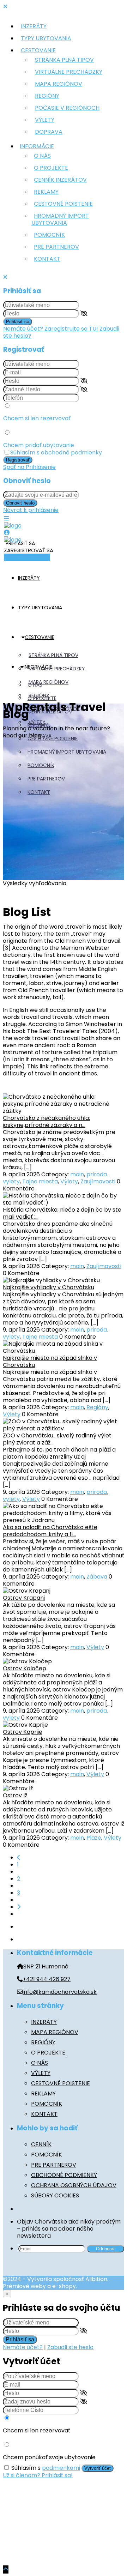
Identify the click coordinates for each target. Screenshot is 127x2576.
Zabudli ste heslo (70, 2347)
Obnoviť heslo (20, 503)
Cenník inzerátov (60, 180)
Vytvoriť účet (98, 2468)
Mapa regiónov (59, 84)
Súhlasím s (56, 453)
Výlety (45, 120)
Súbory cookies (55, 2195)
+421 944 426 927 (47, 1979)
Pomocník (49, 235)
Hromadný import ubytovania (60, 219)
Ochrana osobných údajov (74, 2185)
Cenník (41, 2144)
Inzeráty (34, 26)
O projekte (51, 168)
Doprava (49, 132)
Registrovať (18, 460)
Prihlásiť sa (18, 322)
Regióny (47, 96)
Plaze (94, 1838)
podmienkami (61, 2468)
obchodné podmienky (71, 453)
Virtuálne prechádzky (69, 72)
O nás (42, 156)
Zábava (97, 1577)
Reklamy (46, 192)
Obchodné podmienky (64, 2175)
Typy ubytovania (46, 38)
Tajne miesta (40, 1181)
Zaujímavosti (98, 1181)
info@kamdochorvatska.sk (60, 1992)
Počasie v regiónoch (67, 108)
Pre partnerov (56, 247)
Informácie (37, 146)
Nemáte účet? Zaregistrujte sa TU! (51, 329)
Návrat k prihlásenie (31, 510)
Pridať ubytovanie (27, 557)
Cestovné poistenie (63, 204)
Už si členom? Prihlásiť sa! (38, 2475)
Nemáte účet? (23, 2347)
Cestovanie (38, 50)
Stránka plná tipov (64, 60)
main (77, 1174)
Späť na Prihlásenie (29, 467)
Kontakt (47, 259)
